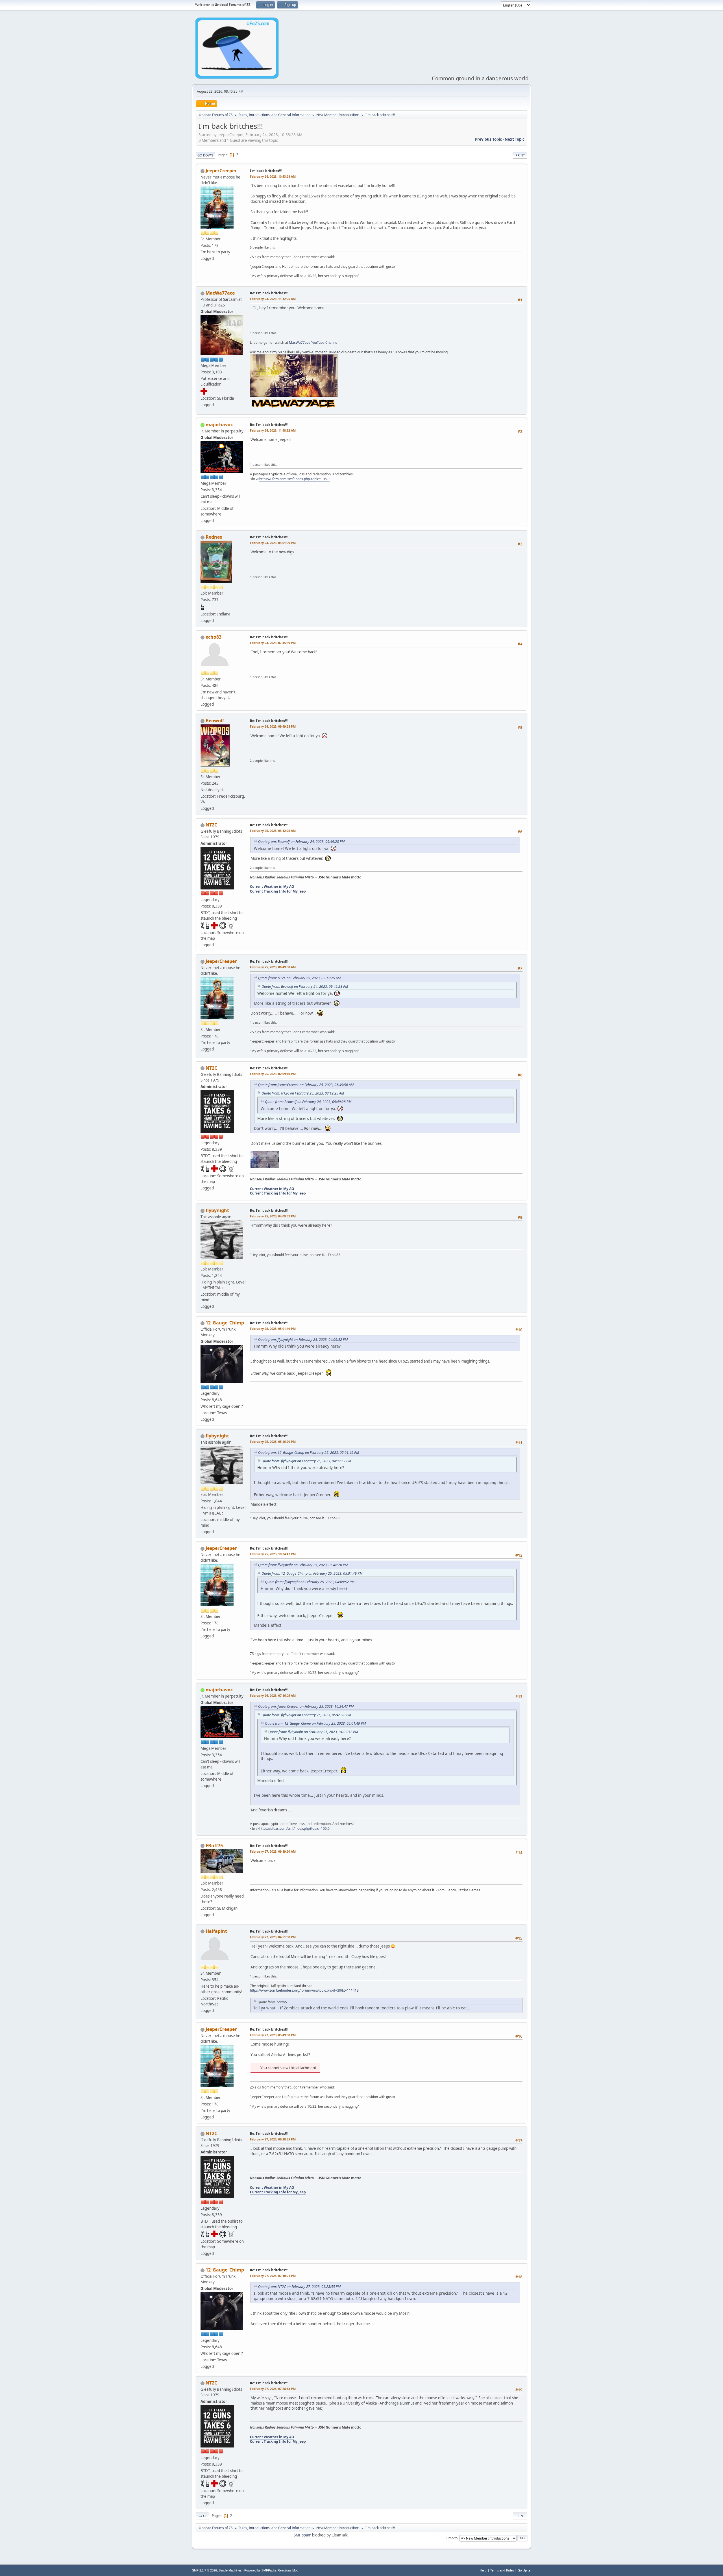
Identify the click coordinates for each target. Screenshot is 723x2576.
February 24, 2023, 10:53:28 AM (273, 176)
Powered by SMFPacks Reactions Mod (271, 2570)
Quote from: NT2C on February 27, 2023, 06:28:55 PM (299, 2287)
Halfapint (216, 1931)
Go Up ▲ (524, 2570)
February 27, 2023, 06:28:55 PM (273, 2139)
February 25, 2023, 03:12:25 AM (273, 831)
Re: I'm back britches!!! (269, 293)
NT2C (211, 825)
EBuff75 (214, 1846)
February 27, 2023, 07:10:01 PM (273, 2276)
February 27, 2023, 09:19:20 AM (273, 1851)
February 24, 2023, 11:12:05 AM (273, 299)
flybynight (217, 1210)
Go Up (202, 2516)
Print (520, 155)
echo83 (214, 637)
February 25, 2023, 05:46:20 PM (273, 1442)
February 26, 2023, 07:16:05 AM (273, 1695)
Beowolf (215, 721)
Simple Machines (230, 2570)
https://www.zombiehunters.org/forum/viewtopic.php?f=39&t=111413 (304, 1990)
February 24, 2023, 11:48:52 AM (273, 430)
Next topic (515, 139)
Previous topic (488, 139)
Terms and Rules (502, 2570)
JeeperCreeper (221, 171)
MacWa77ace (220, 293)
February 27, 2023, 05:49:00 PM (273, 2035)
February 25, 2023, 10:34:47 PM (273, 1554)
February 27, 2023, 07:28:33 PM (273, 2389)
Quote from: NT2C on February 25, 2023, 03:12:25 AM (299, 978)
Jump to (452, 2538)
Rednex (214, 537)
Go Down (205, 155)
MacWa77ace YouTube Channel (314, 342)
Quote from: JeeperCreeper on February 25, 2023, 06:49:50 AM (306, 1085)
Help (483, 2570)
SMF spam (302, 2535)
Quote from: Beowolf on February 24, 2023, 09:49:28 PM (301, 842)
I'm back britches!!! (266, 171)
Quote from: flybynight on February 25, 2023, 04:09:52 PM (303, 1340)
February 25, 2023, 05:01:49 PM (273, 1329)
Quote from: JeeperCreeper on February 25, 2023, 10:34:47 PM (306, 1706)
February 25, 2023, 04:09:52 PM (273, 1216)
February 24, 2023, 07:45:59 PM (273, 643)
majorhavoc (219, 425)
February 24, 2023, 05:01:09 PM (273, 543)
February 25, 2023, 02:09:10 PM (273, 1074)
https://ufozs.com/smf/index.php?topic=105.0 (294, 479)
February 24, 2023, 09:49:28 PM (273, 726)
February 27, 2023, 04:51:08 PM (273, 1937)
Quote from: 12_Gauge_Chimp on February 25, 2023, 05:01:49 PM (309, 1453)
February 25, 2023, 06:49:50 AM (273, 967)
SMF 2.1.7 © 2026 (204, 2570)
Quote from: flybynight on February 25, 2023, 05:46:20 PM (303, 1565)
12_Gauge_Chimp (225, 1323)
